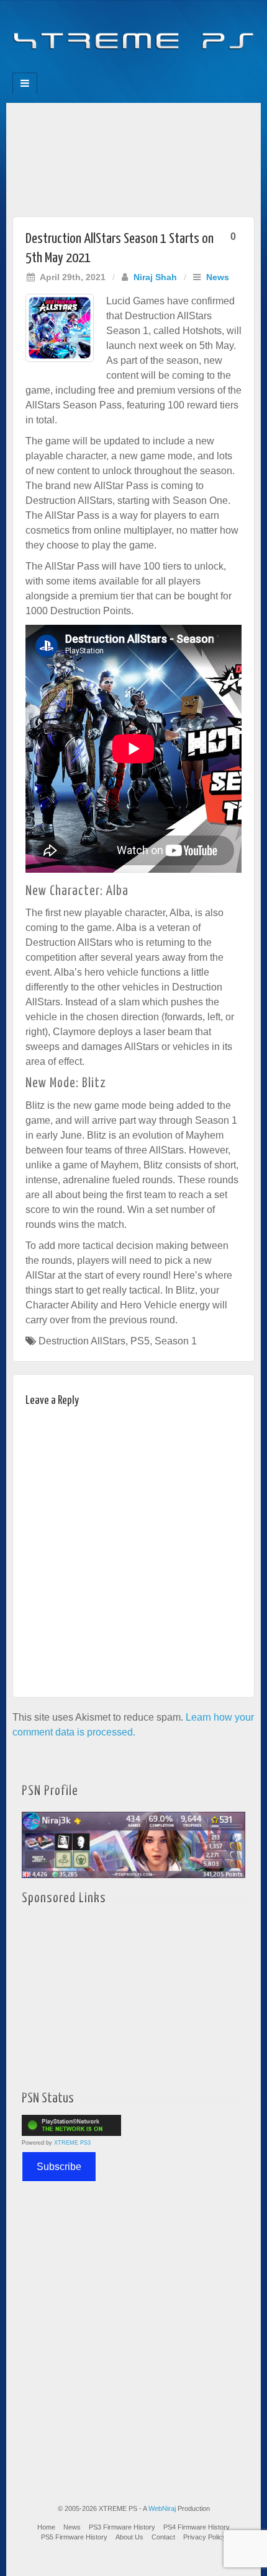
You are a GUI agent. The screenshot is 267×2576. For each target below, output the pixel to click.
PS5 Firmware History (74, 2537)
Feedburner (108, 69)
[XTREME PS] (133, 33)
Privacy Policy (205, 2537)
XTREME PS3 (72, 2143)
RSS (175, 69)
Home (46, 2527)
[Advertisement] (133, 157)
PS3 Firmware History (122, 2527)
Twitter (142, 69)
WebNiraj (162, 2508)
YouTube (159, 69)
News (218, 277)
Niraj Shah (155, 277)
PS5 (140, 1341)
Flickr (125, 69)
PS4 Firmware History (197, 2527)
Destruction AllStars (82, 1341)
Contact (163, 2537)
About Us (129, 2537)
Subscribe (59, 2167)
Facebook (92, 69)
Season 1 (176, 1341)
